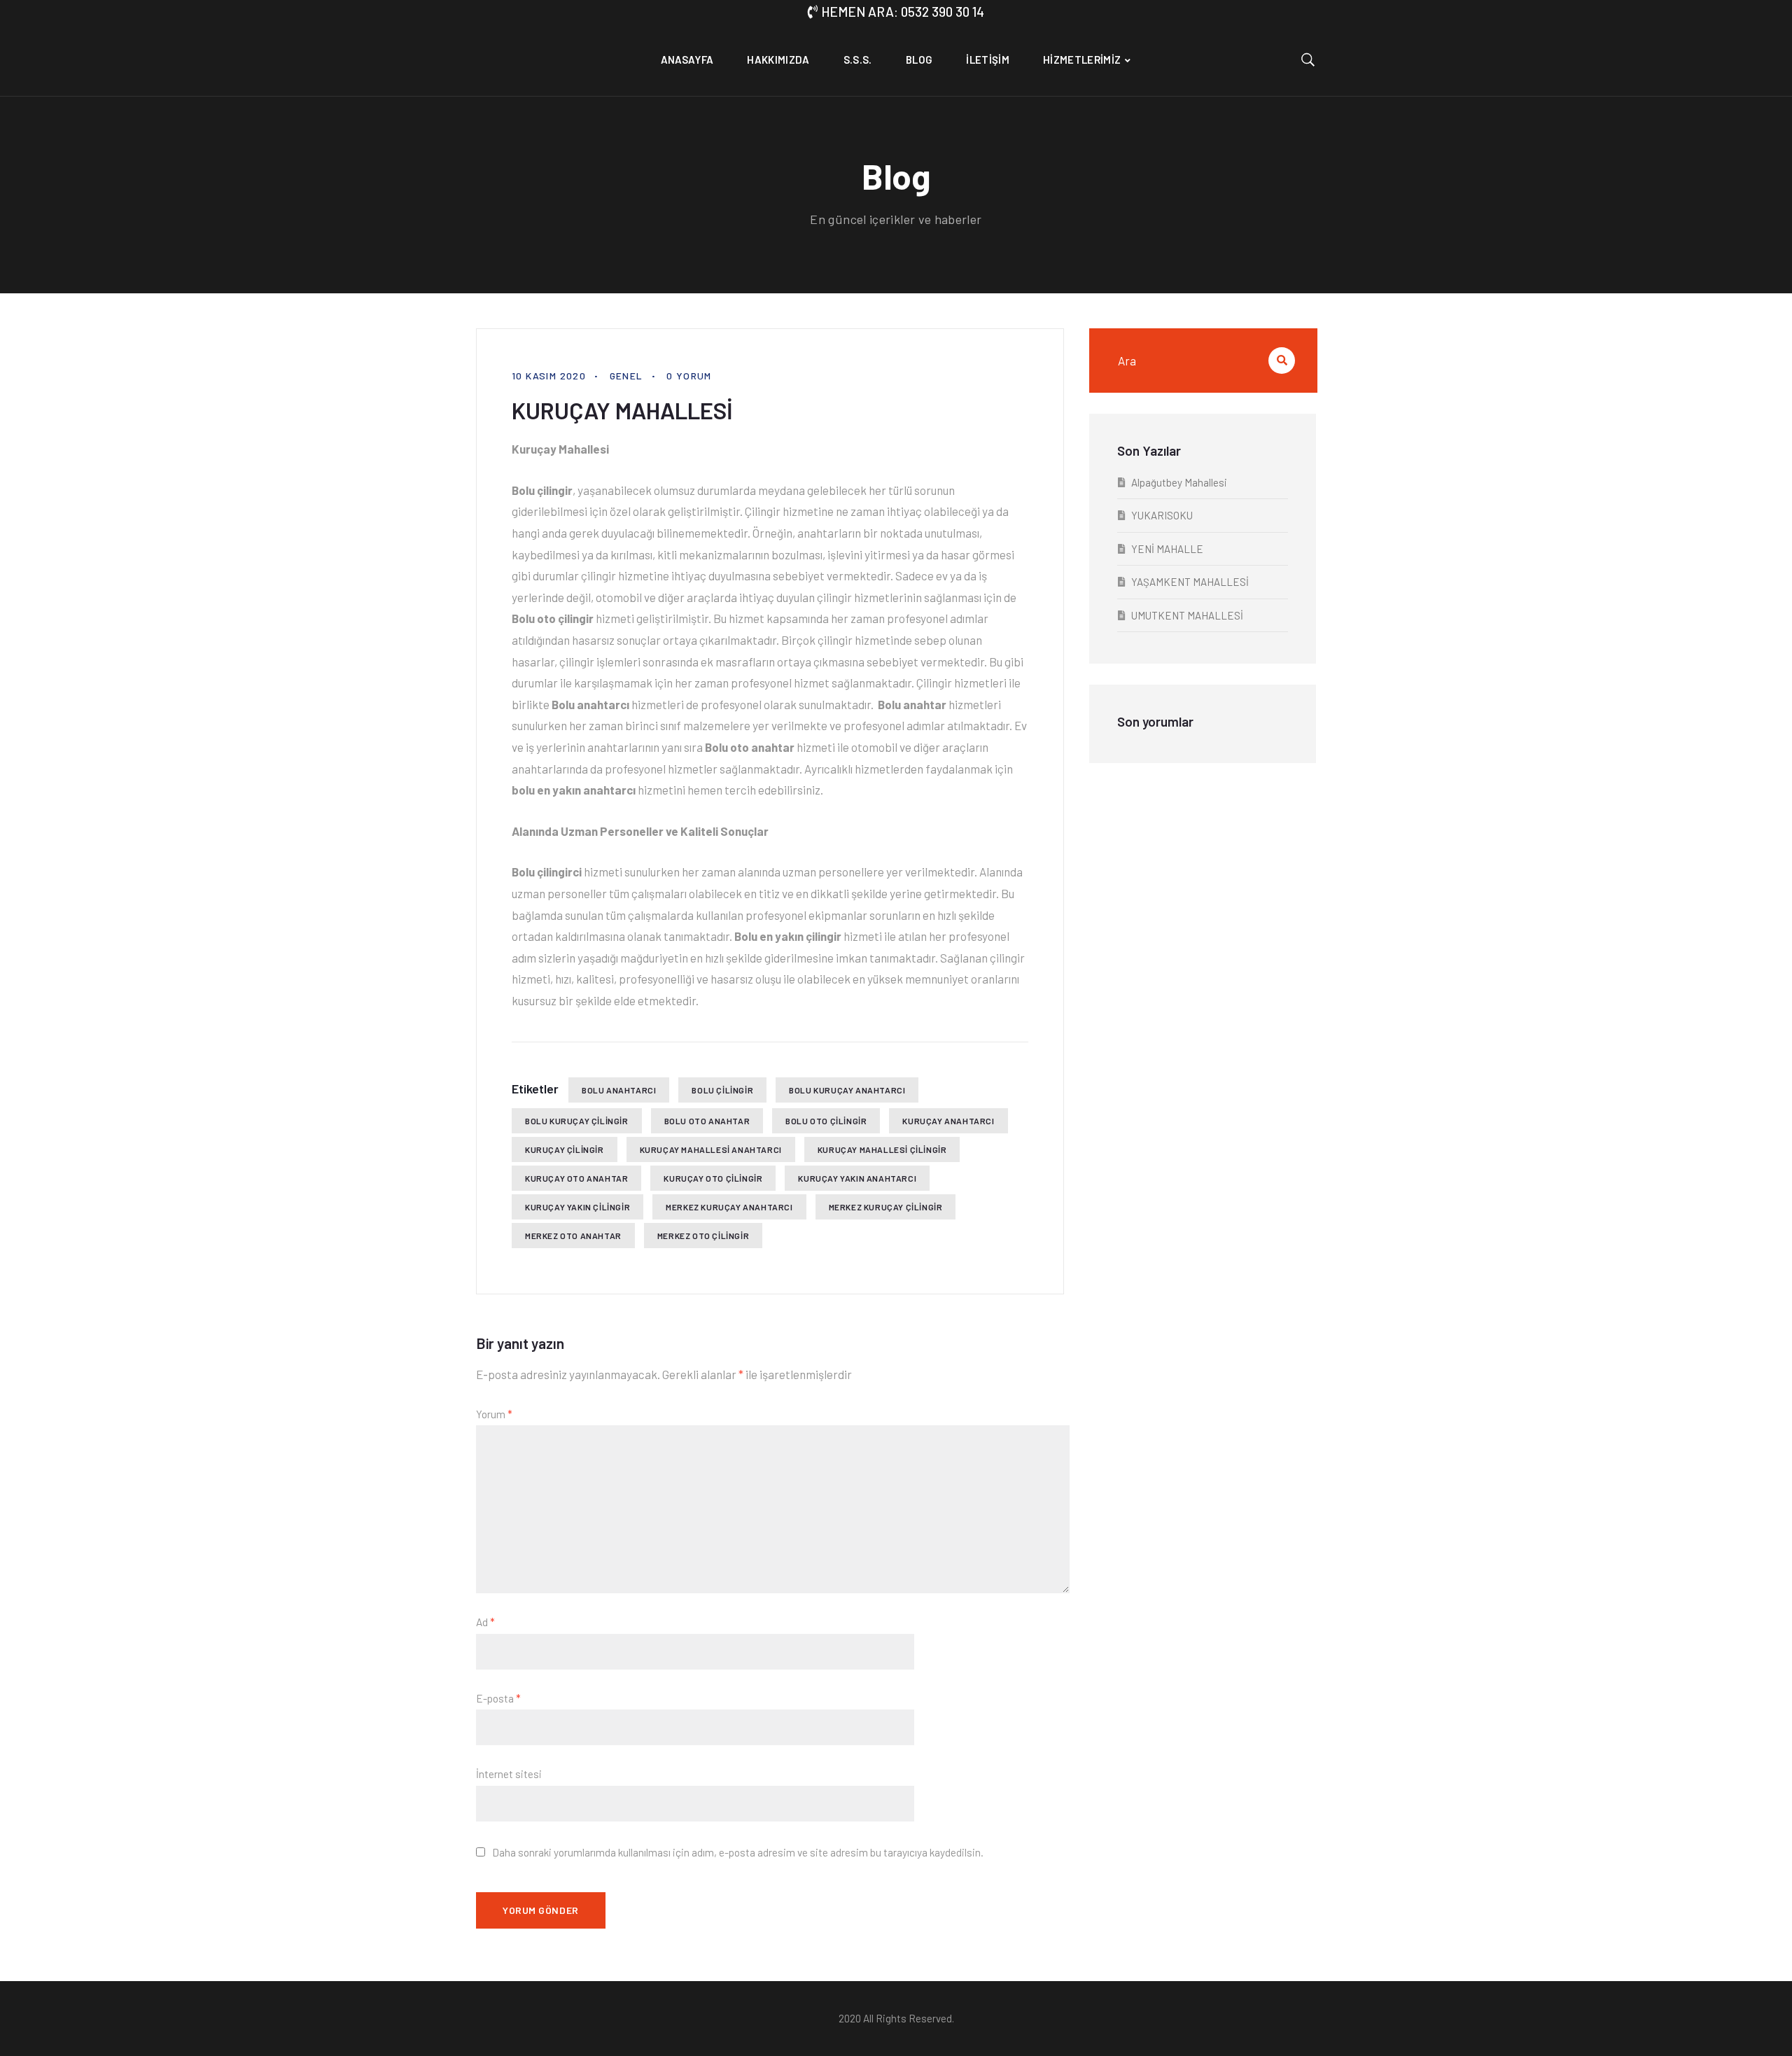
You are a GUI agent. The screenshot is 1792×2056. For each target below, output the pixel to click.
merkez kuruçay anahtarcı (729, 1207)
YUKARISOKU (1162, 515)
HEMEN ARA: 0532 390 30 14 (903, 12)
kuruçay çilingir (565, 1149)
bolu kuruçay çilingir (577, 1121)
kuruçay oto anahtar (576, 1178)
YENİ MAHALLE (1167, 549)
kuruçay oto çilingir (713, 1178)
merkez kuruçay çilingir (886, 1207)
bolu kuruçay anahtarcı (847, 1090)
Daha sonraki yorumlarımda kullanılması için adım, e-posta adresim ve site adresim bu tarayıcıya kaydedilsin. (738, 1852)
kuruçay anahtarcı (948, 1121)
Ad (485, 1622)
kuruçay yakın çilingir (577, 1207)
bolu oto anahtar (707, 1121)
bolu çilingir (722, 1090)
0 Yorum (689, 376)
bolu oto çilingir (826, 1121)
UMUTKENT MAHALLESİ (1187, 615)
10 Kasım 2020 (549, 376)
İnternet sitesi (509, 1774)
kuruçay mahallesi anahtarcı (711, 1149)
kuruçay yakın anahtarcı (857, 1178)
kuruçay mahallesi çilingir (882, 1149)
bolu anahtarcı (619, 1090)
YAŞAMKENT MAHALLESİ (1190, 582)
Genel (626, 376)
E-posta (498, 1698)
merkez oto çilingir (703, 1236)
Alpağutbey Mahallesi (1179, 482)
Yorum (494, 1414)
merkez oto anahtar (573, 1236)
